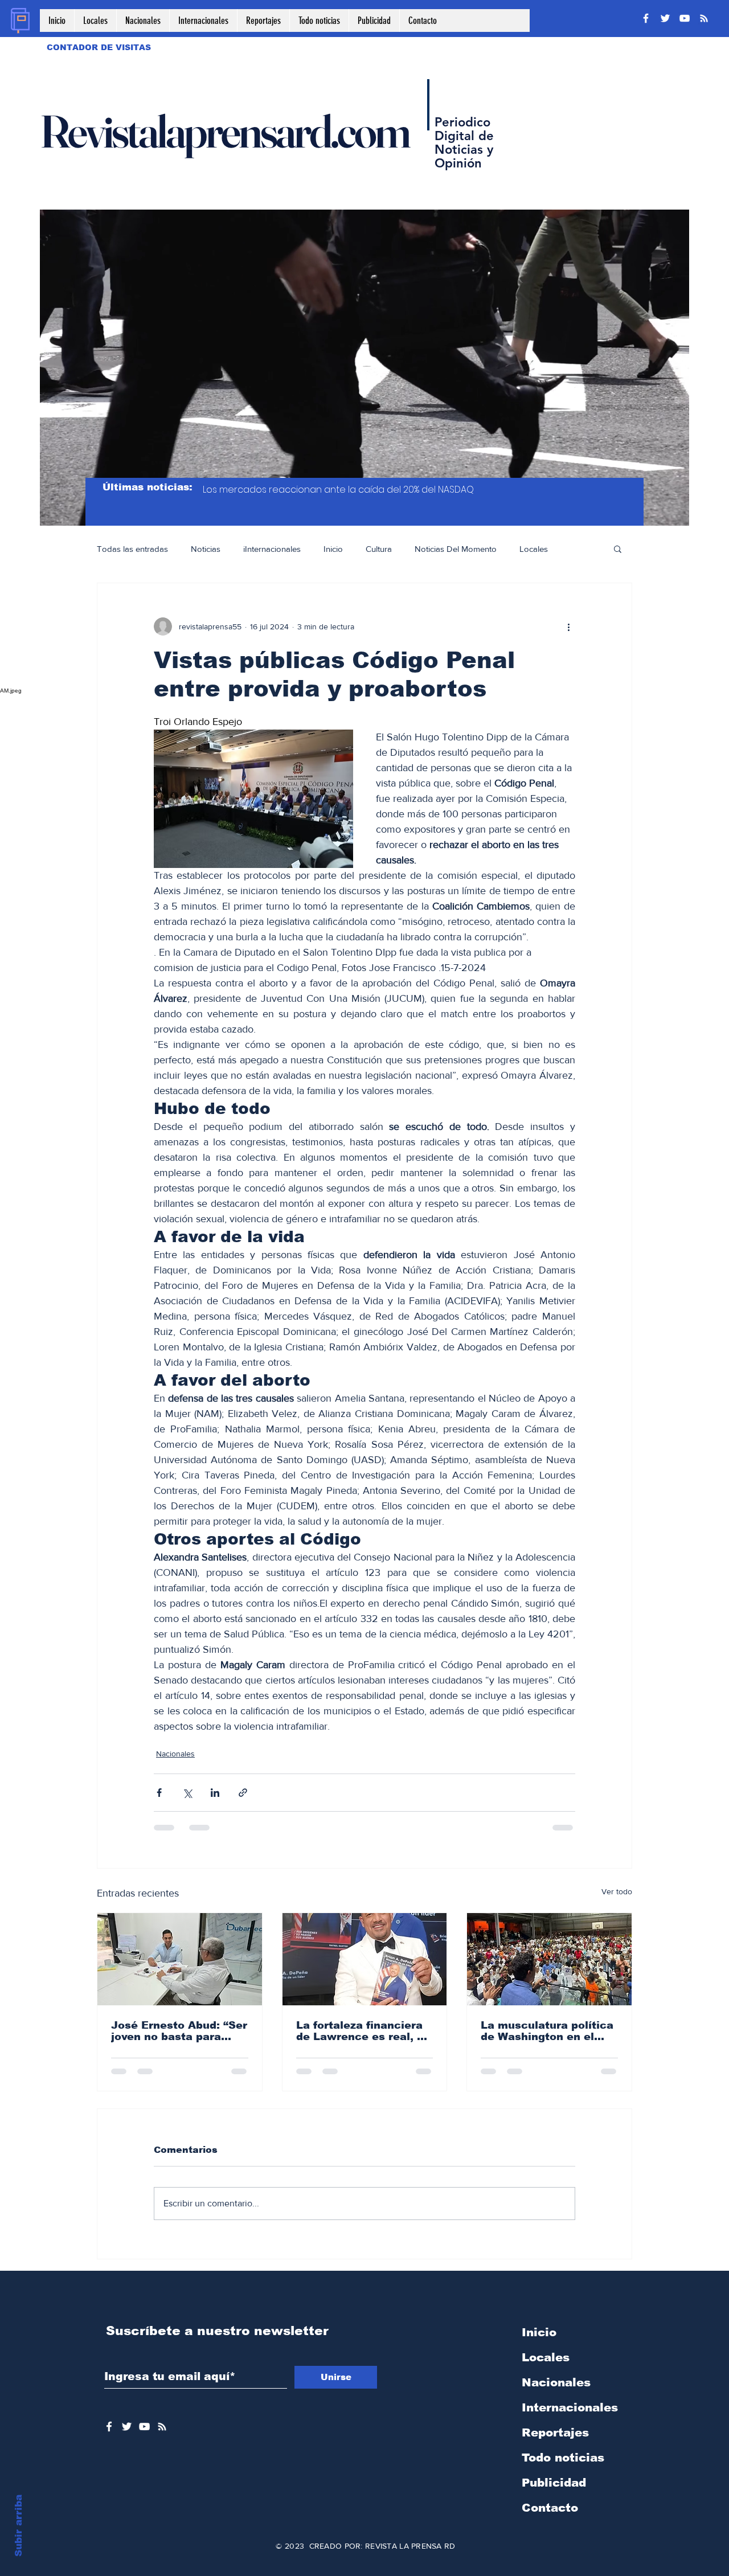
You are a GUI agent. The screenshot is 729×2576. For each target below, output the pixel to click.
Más (578, 549)
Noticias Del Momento (456, 549)
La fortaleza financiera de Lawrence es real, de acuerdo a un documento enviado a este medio (363, 2031)
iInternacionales (272, 549)
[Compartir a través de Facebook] (159, 1793)
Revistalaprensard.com (224, 131)
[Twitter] (665, 18)
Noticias (206, 549)
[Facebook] (646, 18)
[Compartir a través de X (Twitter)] (187, 1793)
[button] (618, 548)
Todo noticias (563, 2467)
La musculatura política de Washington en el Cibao (547, 2031)
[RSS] (704, 18)
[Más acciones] (568, 626)
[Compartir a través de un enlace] (243, 1793)
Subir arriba (19, 2526)
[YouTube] (685, 18)
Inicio (333, 549)
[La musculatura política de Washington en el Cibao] (549, 1959)
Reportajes (555, 2442)
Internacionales (570, 2417)
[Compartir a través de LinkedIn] (215, 1793)
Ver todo (617, 1891)
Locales (534, 549)
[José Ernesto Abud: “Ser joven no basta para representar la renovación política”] (180, 1959)
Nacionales (175, 1754)
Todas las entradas (132, 549)
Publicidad (554, 2492)
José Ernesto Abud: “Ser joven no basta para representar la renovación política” (179, 2031)
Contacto (550, 2517)
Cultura (379, 549)
